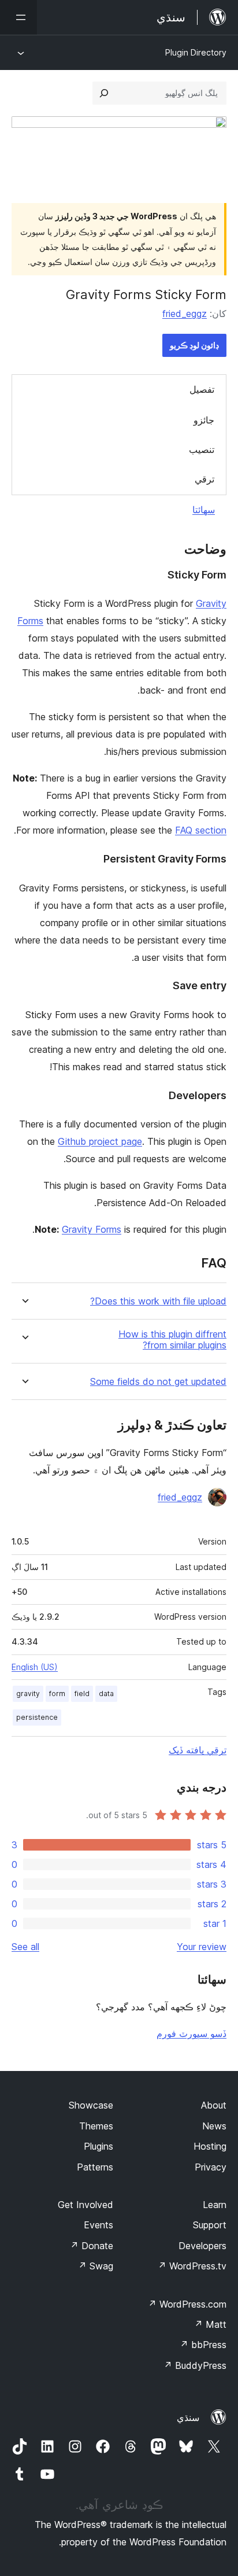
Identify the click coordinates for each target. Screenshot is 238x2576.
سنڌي (188, 2417)
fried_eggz (185, 314)
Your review (202, 1947)
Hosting (210, 2146)
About (214, 2105)
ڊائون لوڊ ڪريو (194, 345)
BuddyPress (195, 2365)
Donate (92, 2246)
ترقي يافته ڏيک (198, 1750)
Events (98, 2225)
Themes (96, 2126)
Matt (210, 2324)
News (214, 2126)
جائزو (204, 420)
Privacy (211, 2167)
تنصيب (202, 449)
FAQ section (201, 830)
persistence (37, 1717)
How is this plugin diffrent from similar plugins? (172, 1340)
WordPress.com (187, 2304)
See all (25, 1947)
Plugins (98, 2146)
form (57, 1694)
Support (210, 2225)
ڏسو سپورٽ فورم (191, 2033)
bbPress (203, 2345)
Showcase (91, 2105)
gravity (28, 1694)
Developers (202, 2246)
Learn (215, 2205)
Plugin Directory (196, 52)
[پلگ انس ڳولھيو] (104, 93)
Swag (96, 2266)
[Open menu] (18, 17)
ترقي (204, 479)
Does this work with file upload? (158, 1301)
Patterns (95, 2167)
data (106, 1694)
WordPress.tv (192, 2266)
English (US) (35, 1667)
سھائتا (204, 510)
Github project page (100, 1141)
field (82, 1694)
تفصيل (202, 389)
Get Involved (85, 2205)
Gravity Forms (92, 1229)
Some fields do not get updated (158, 1382)
